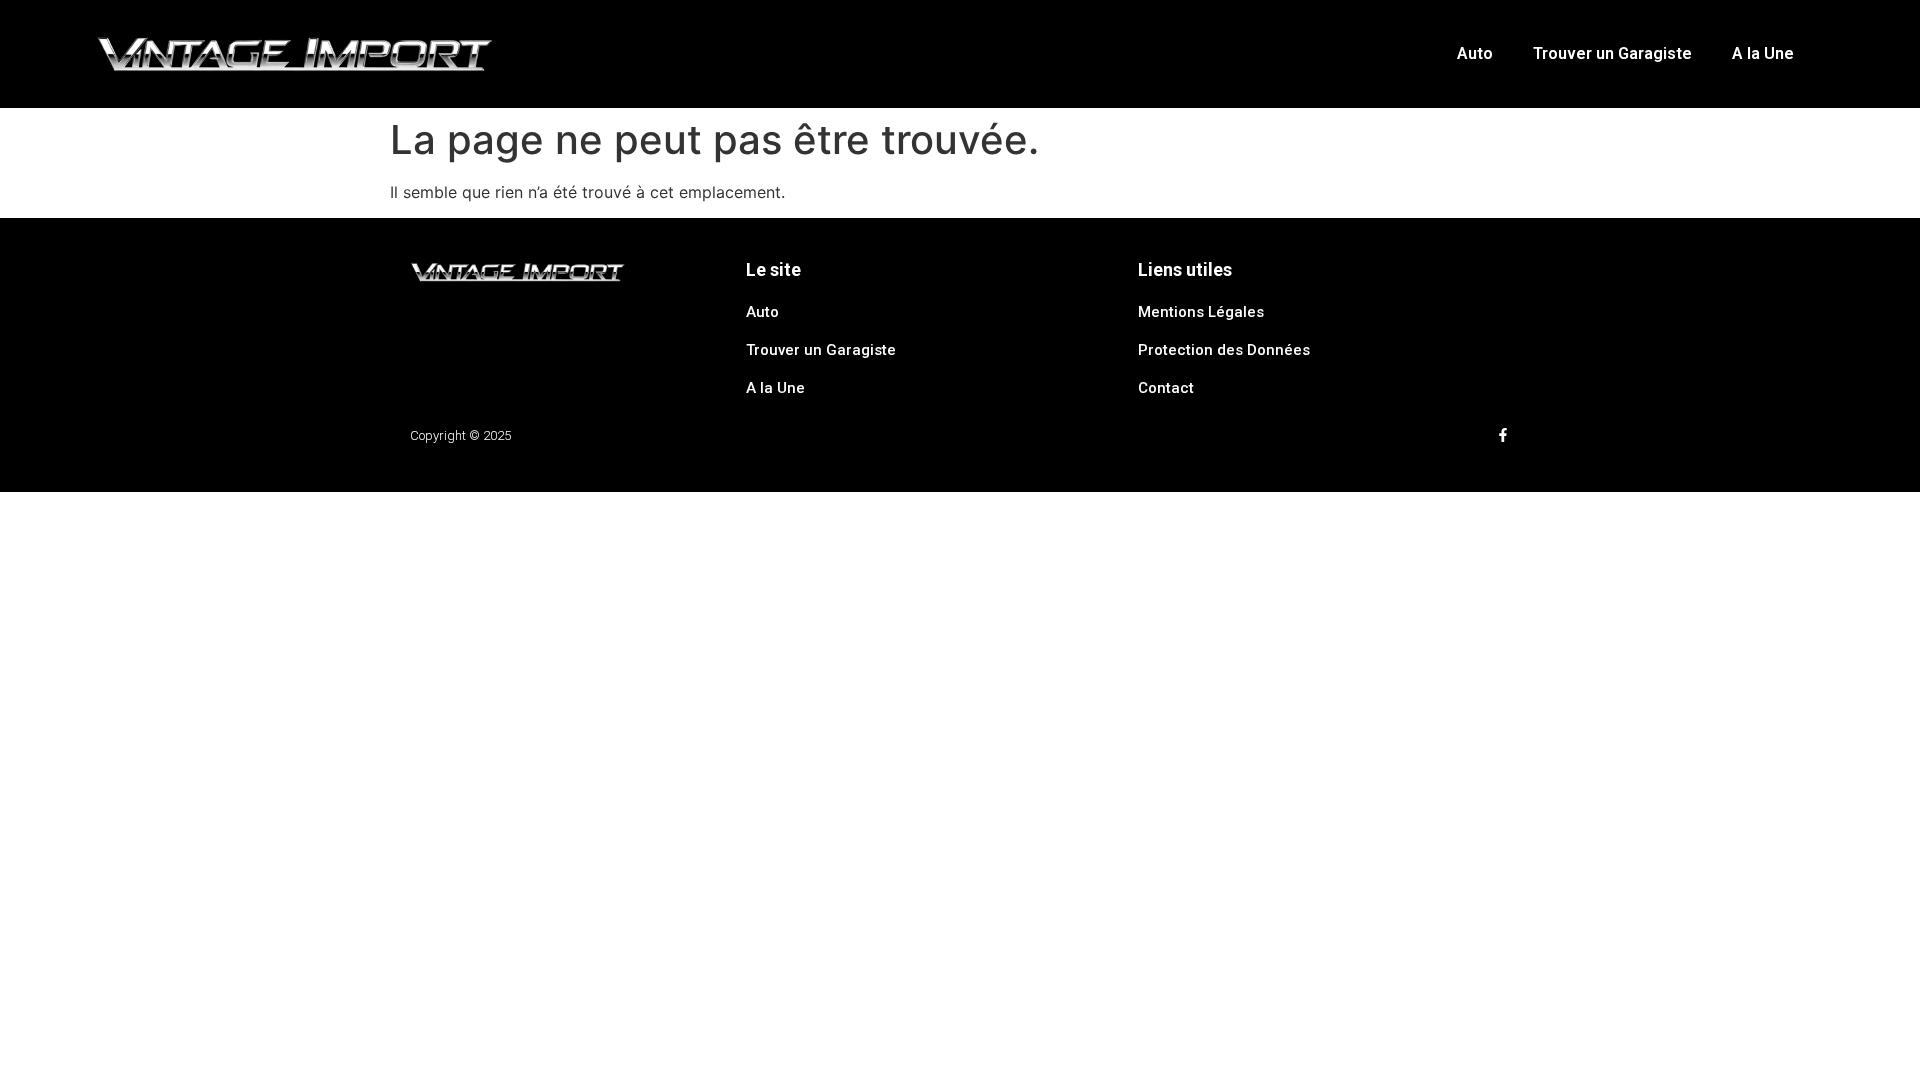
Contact (1166, 388)
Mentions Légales (1201, 312)
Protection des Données (1224, 350)
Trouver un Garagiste (1612, 53)
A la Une (1763, 53)
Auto (1475, 53)
